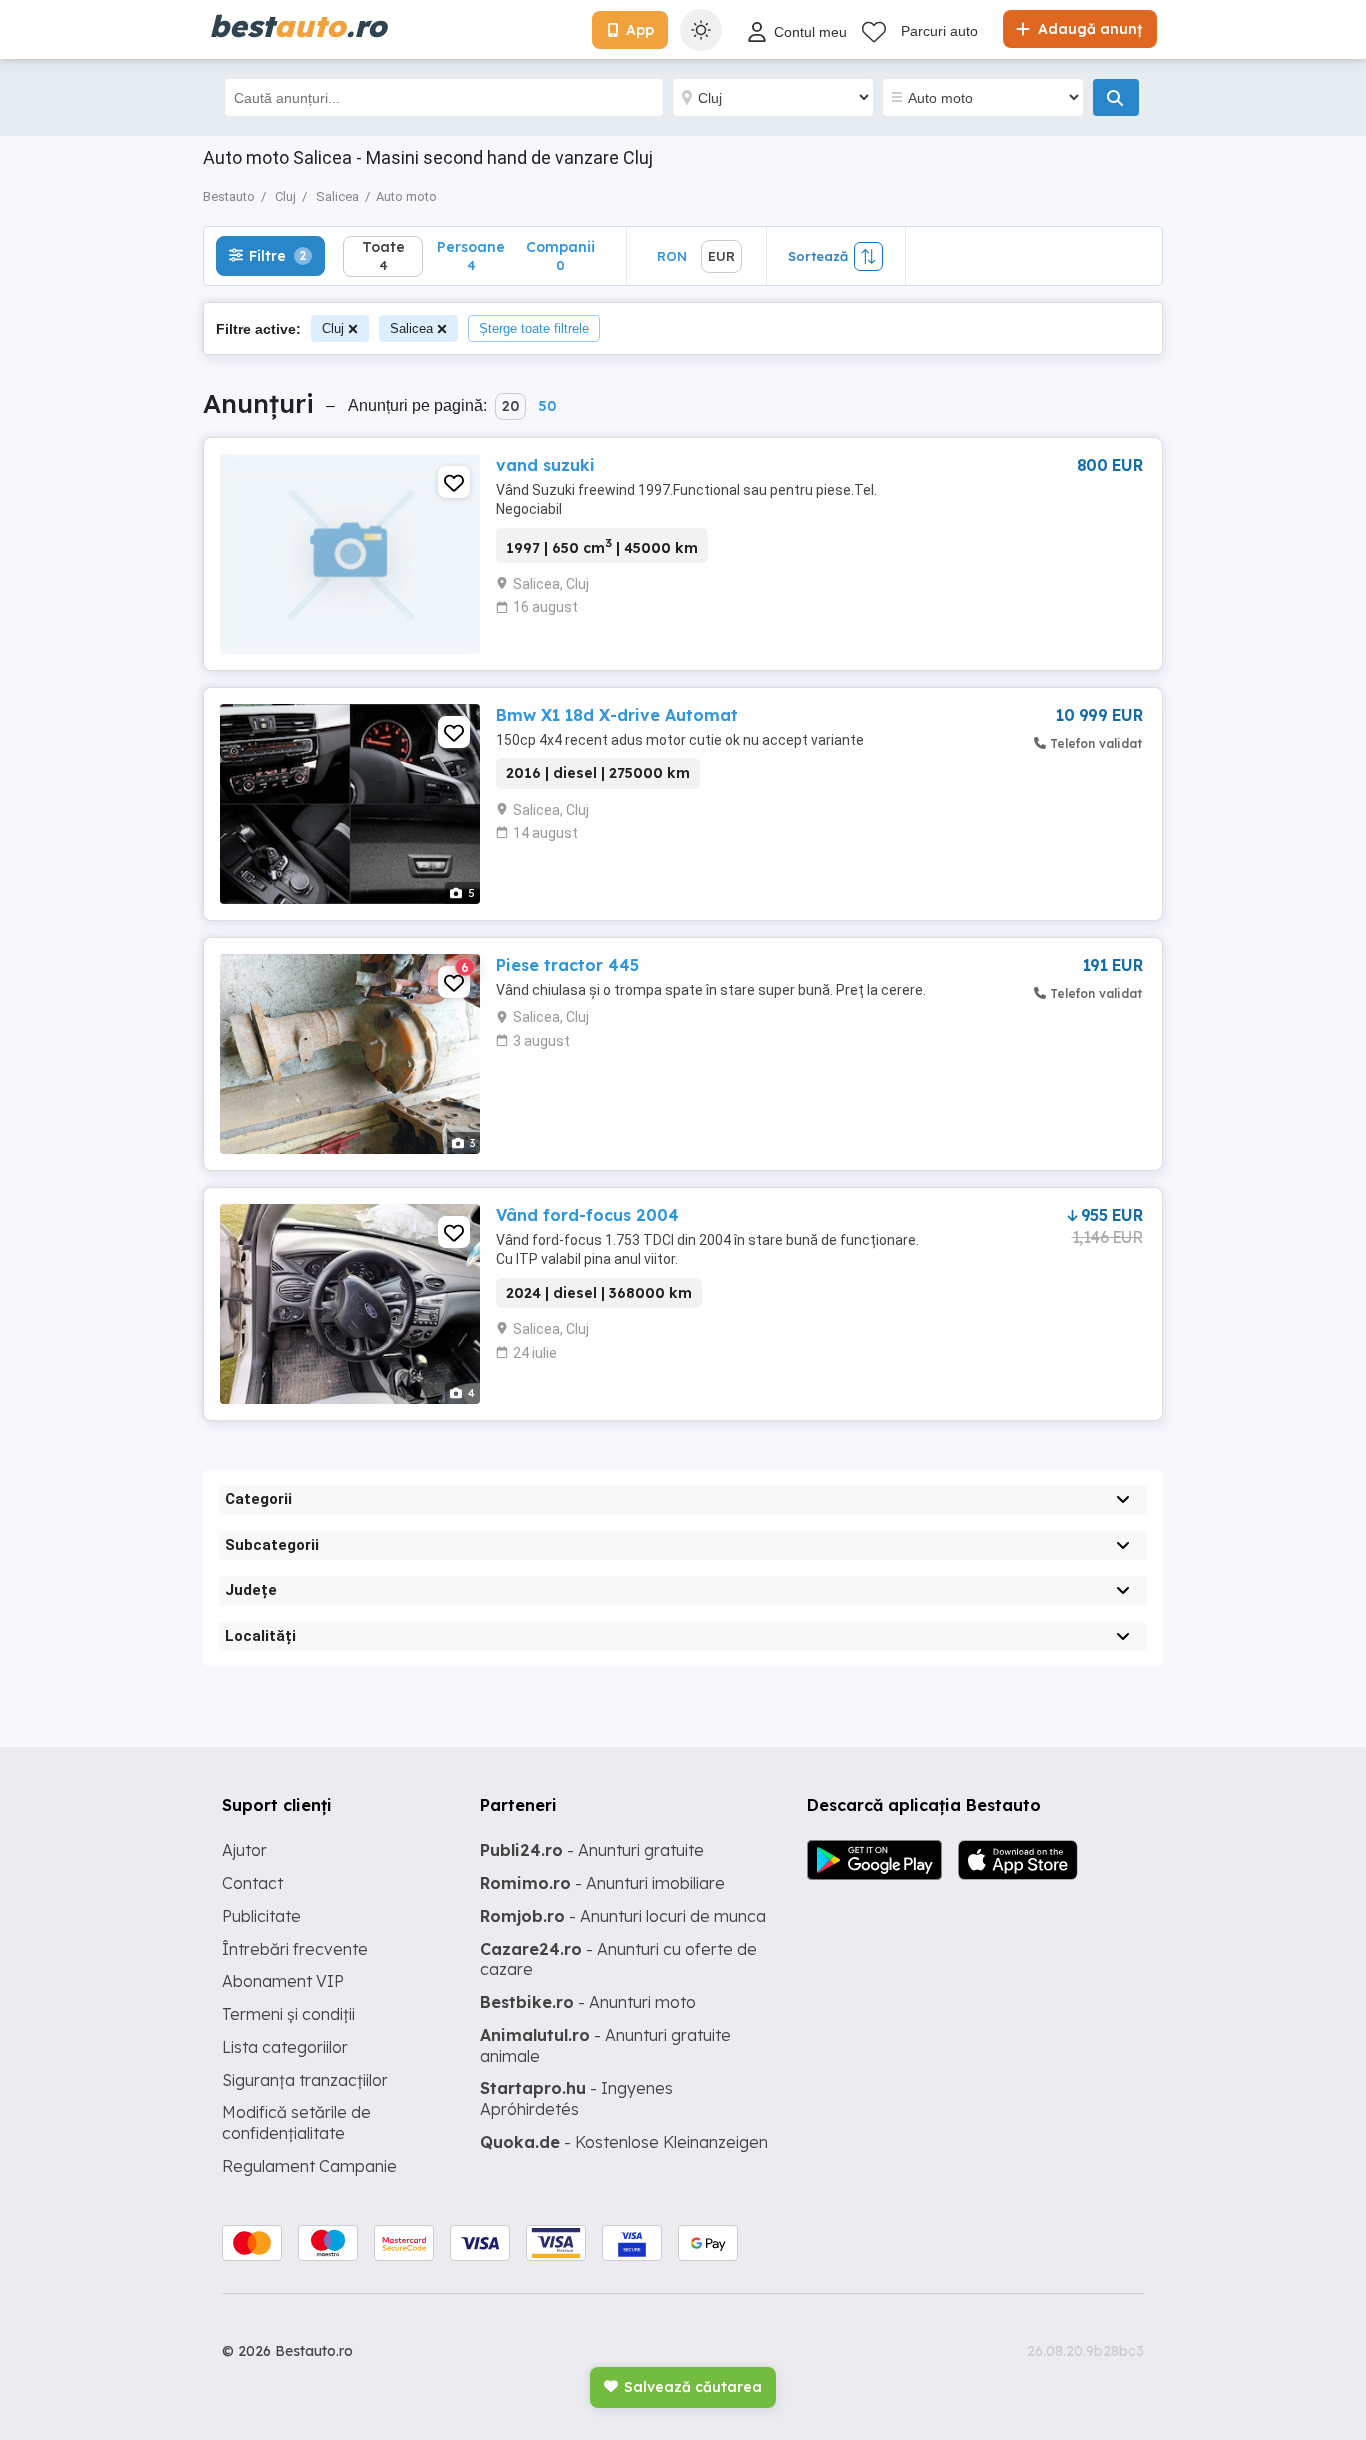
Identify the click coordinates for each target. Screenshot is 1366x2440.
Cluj (333, 328)
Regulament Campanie (309, 2166)
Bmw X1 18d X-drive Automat (617, 715)
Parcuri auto (939, 31)
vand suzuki (545, 465)
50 (547, 406)
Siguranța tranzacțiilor (305, 2080)
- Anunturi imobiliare (602, 1883)
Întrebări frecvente (295, 1949)
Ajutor (244, 1850)
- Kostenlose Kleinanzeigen (624, 2142)
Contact (252, 1883)
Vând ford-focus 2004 (587, 1215)
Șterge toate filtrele (534, 328)
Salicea (411, 328)
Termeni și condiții (288, 2014)
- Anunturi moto (588, 2002)
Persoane (471, 255)
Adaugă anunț (1088, 29)
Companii (560, 255)
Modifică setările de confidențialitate (296, 2122)
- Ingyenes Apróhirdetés (576, 2098)
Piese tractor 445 (567, 965)
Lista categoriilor (285, 2047)
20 (510, 406)
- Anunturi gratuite (592, 1850)
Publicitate (261, 1916)
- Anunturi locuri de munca (623, 1916)
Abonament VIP (283, 1981)
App (640, 30)
